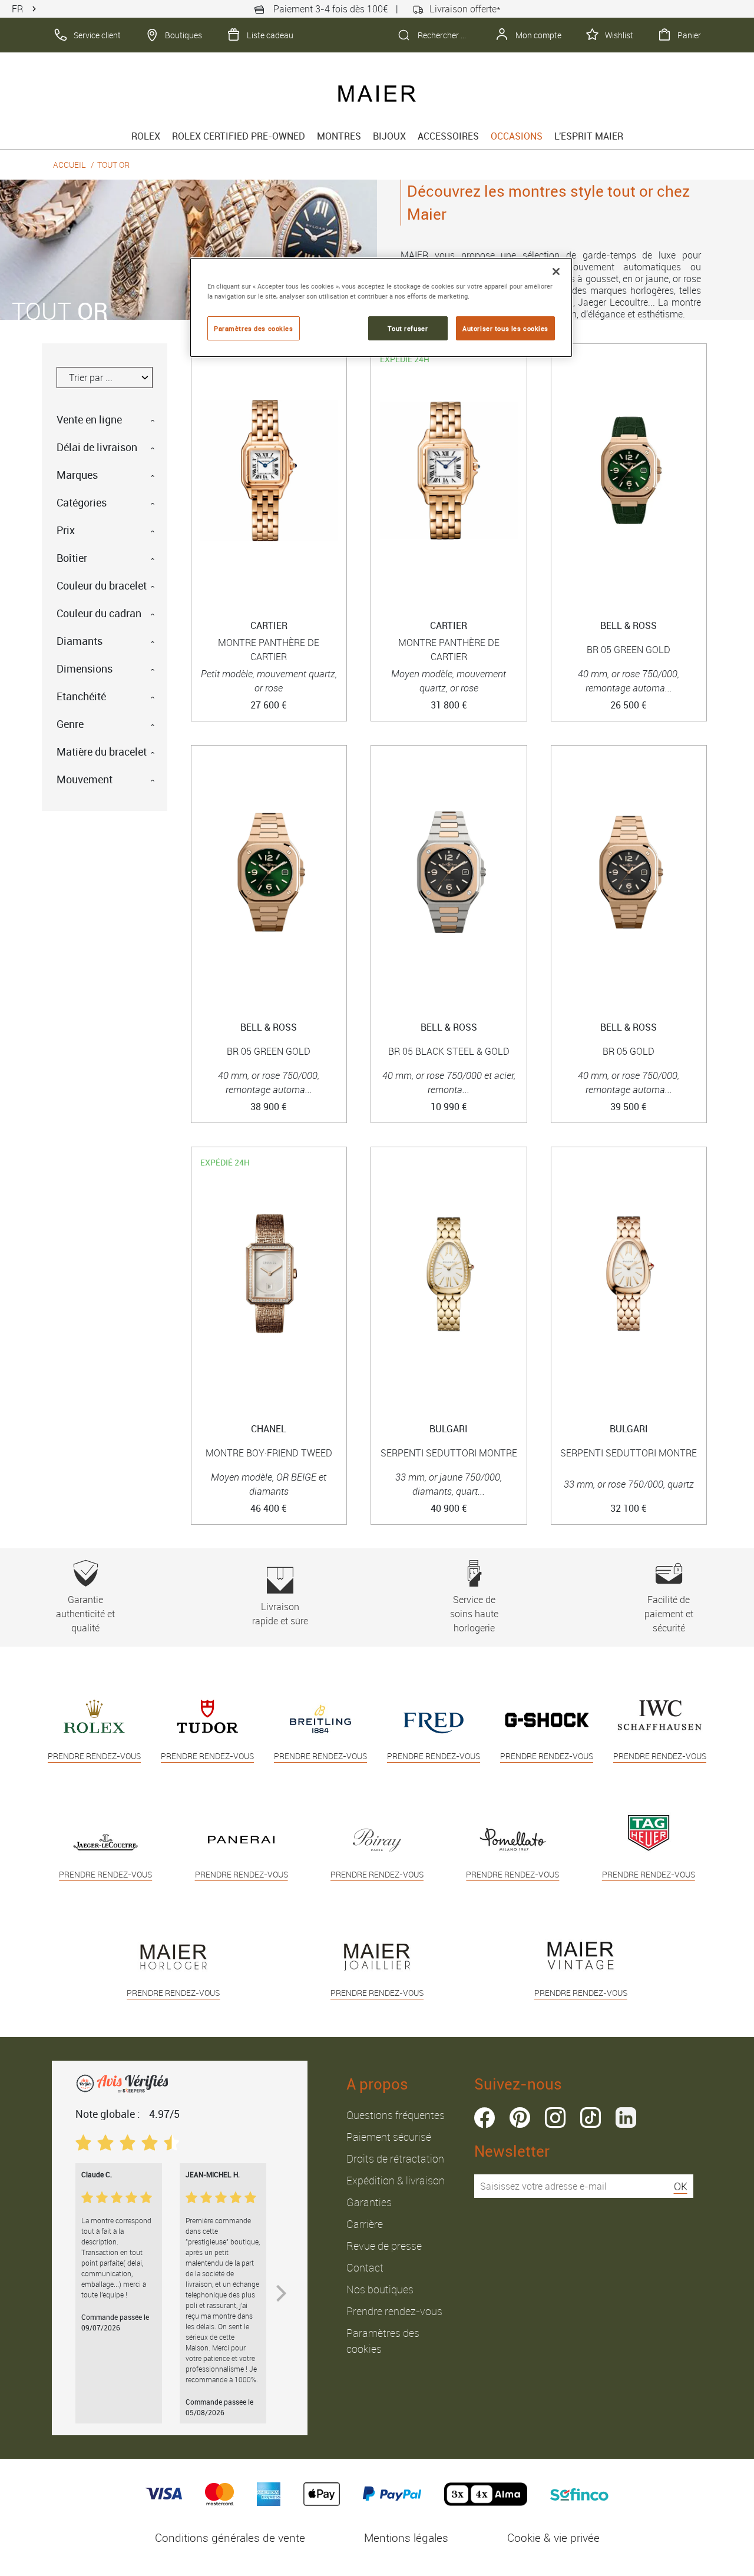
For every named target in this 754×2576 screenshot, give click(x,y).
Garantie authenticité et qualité (85, 1614)
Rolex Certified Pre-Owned (239, 136)
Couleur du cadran (99, 613)
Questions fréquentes (396, 2115)
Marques (77, 475)
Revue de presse (384, 2246)
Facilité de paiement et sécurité (669, 1614)
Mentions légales (406, 2538)
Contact (365, 2267)
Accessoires (448, 136)
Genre (70, 724)
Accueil (70, 165)
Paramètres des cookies (254, 328)
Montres (339, 136)
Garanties (369, 2202)
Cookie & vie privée (553, 2538)
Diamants (80, 641)
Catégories (82, 502)
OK (681, 2186)
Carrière (365, 2224)
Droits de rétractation (395, 2158)
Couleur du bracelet (102, 585)
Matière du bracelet (102, 751)
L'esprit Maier (589, 136)
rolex (146, 136)
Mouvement (85, 779)
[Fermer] (556, 271)
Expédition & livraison (396, 2180)
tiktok (591, 2118)
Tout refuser (408, 328)
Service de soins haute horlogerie (474, 1614)
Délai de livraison (97, 447)
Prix (66, 530)
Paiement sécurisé (389, 2137)
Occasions (517, 136)
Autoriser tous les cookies (505, 328)
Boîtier (72, 558)
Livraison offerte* (465, 9)
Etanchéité (81, 696)
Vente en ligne (89, 419)
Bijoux (389, 136)
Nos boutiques (380, 2289)
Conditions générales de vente (230, 2538)
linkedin (626, 2118)
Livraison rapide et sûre (280, 1614)
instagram (555, 2118)
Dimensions (85, 668)
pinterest (520, 2118)
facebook (485, 2118)
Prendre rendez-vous (394, 2311)
